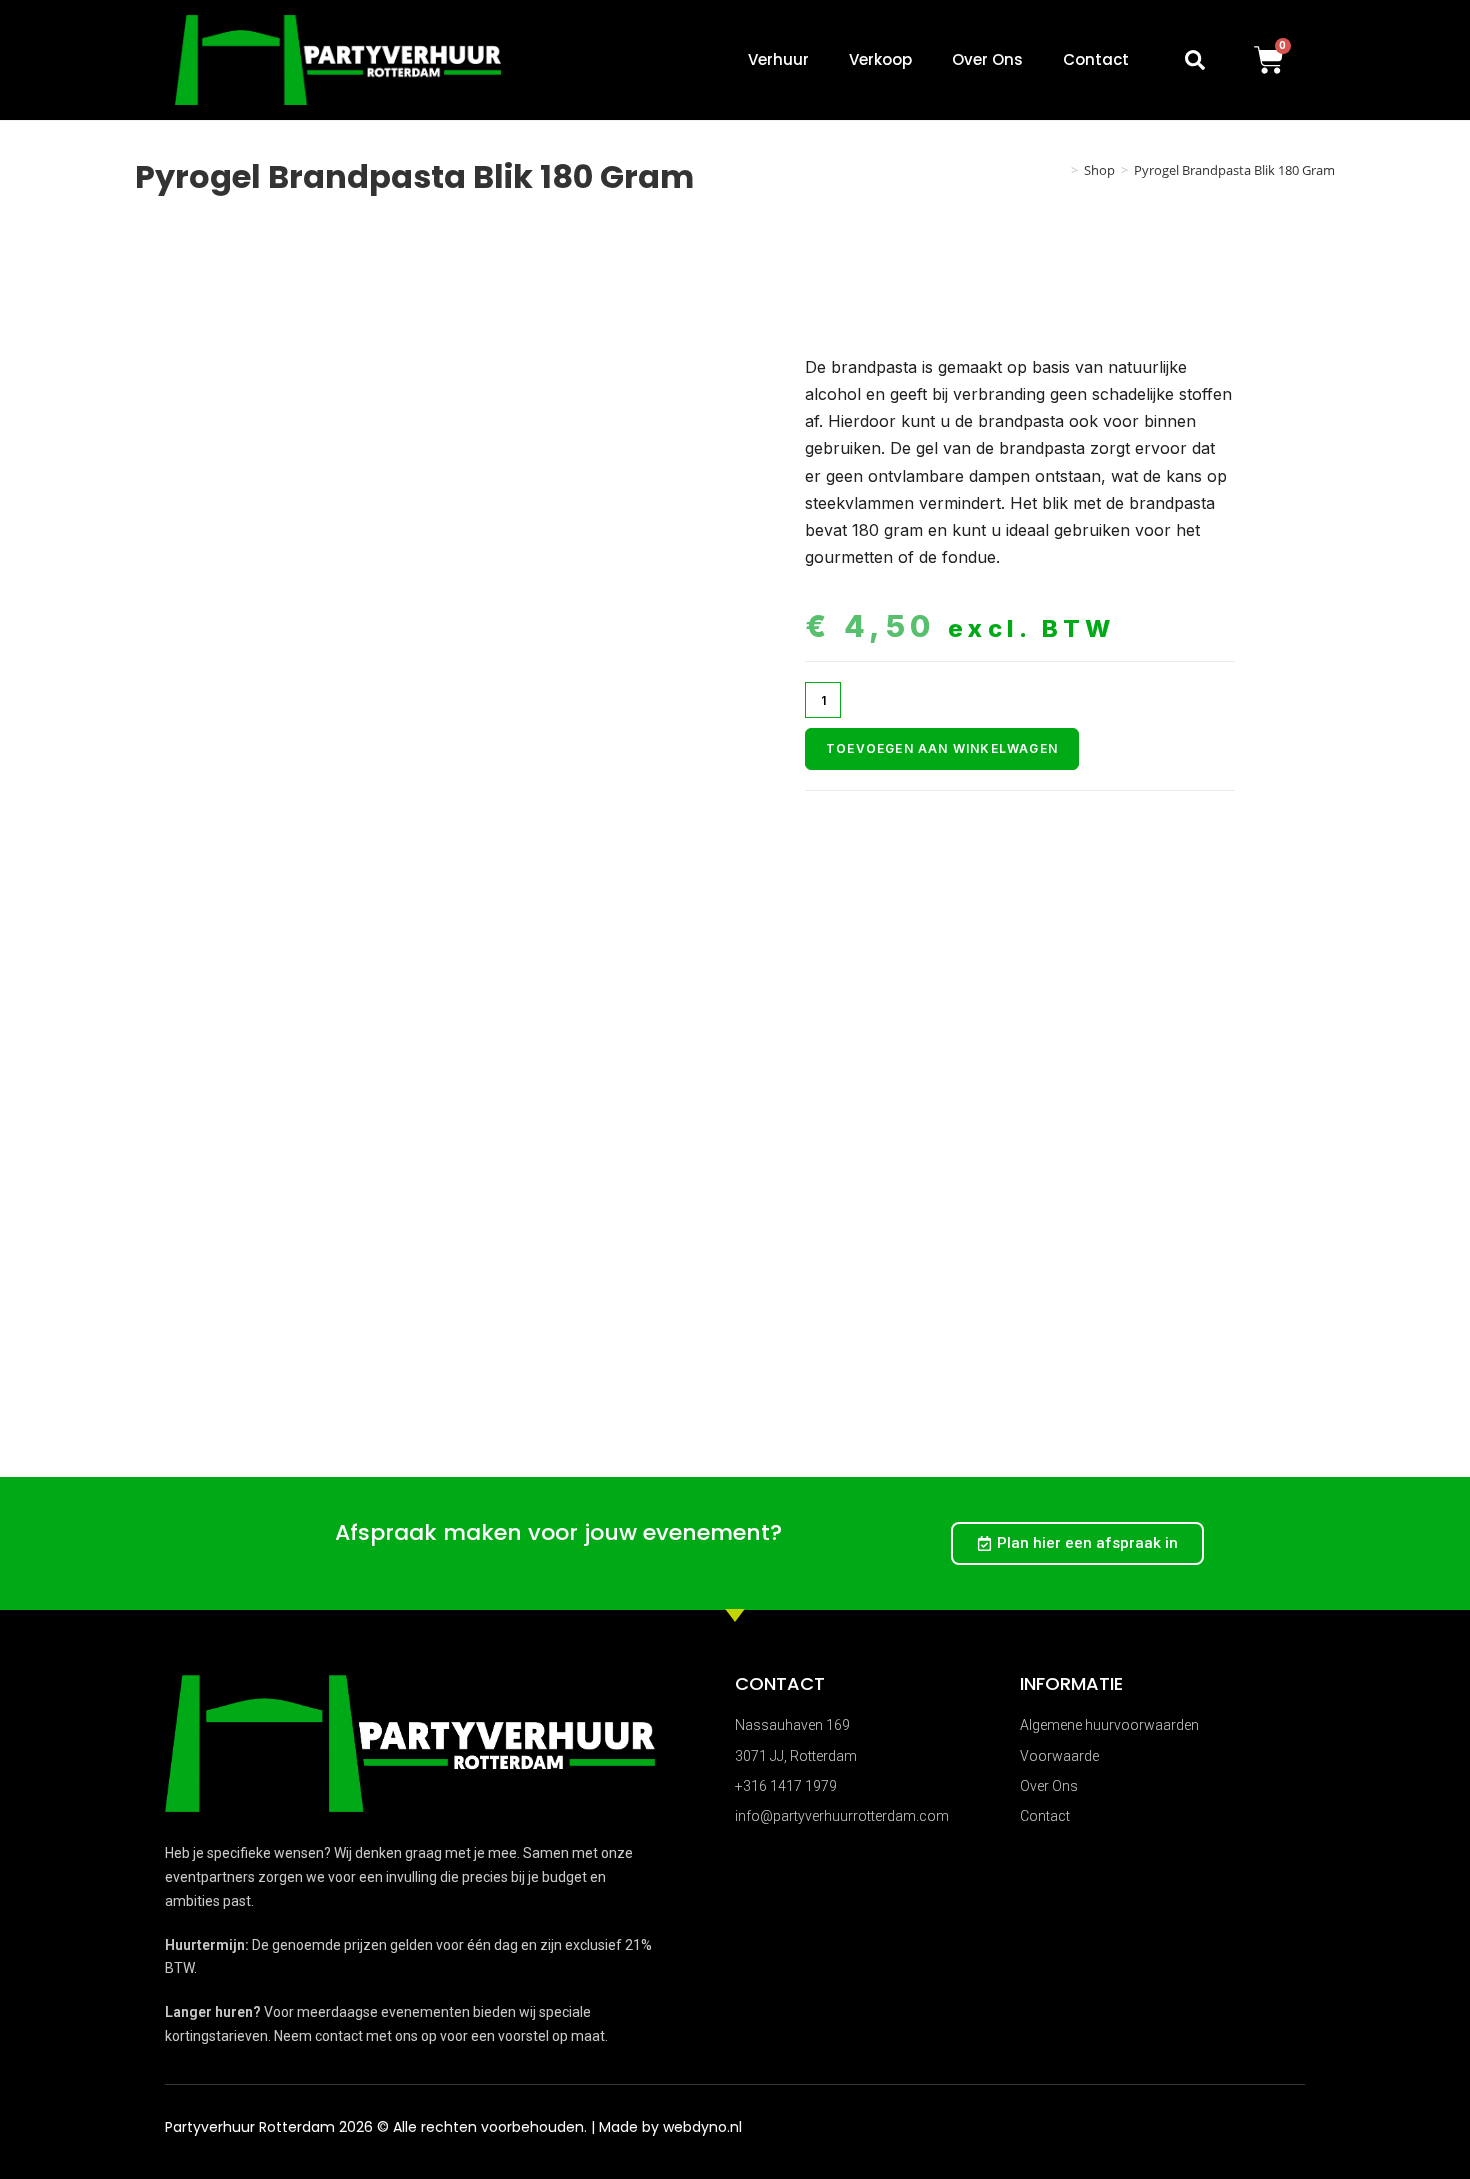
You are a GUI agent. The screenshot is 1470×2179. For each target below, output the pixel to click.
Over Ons (987, 59)
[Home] (1060, 170)
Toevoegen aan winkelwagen (942, 748)
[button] (1195, 60)
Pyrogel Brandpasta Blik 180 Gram (1234, 170)
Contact (1096, 59)
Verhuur (778, 59)
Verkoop (880, 59)
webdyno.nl (702, 2127)
